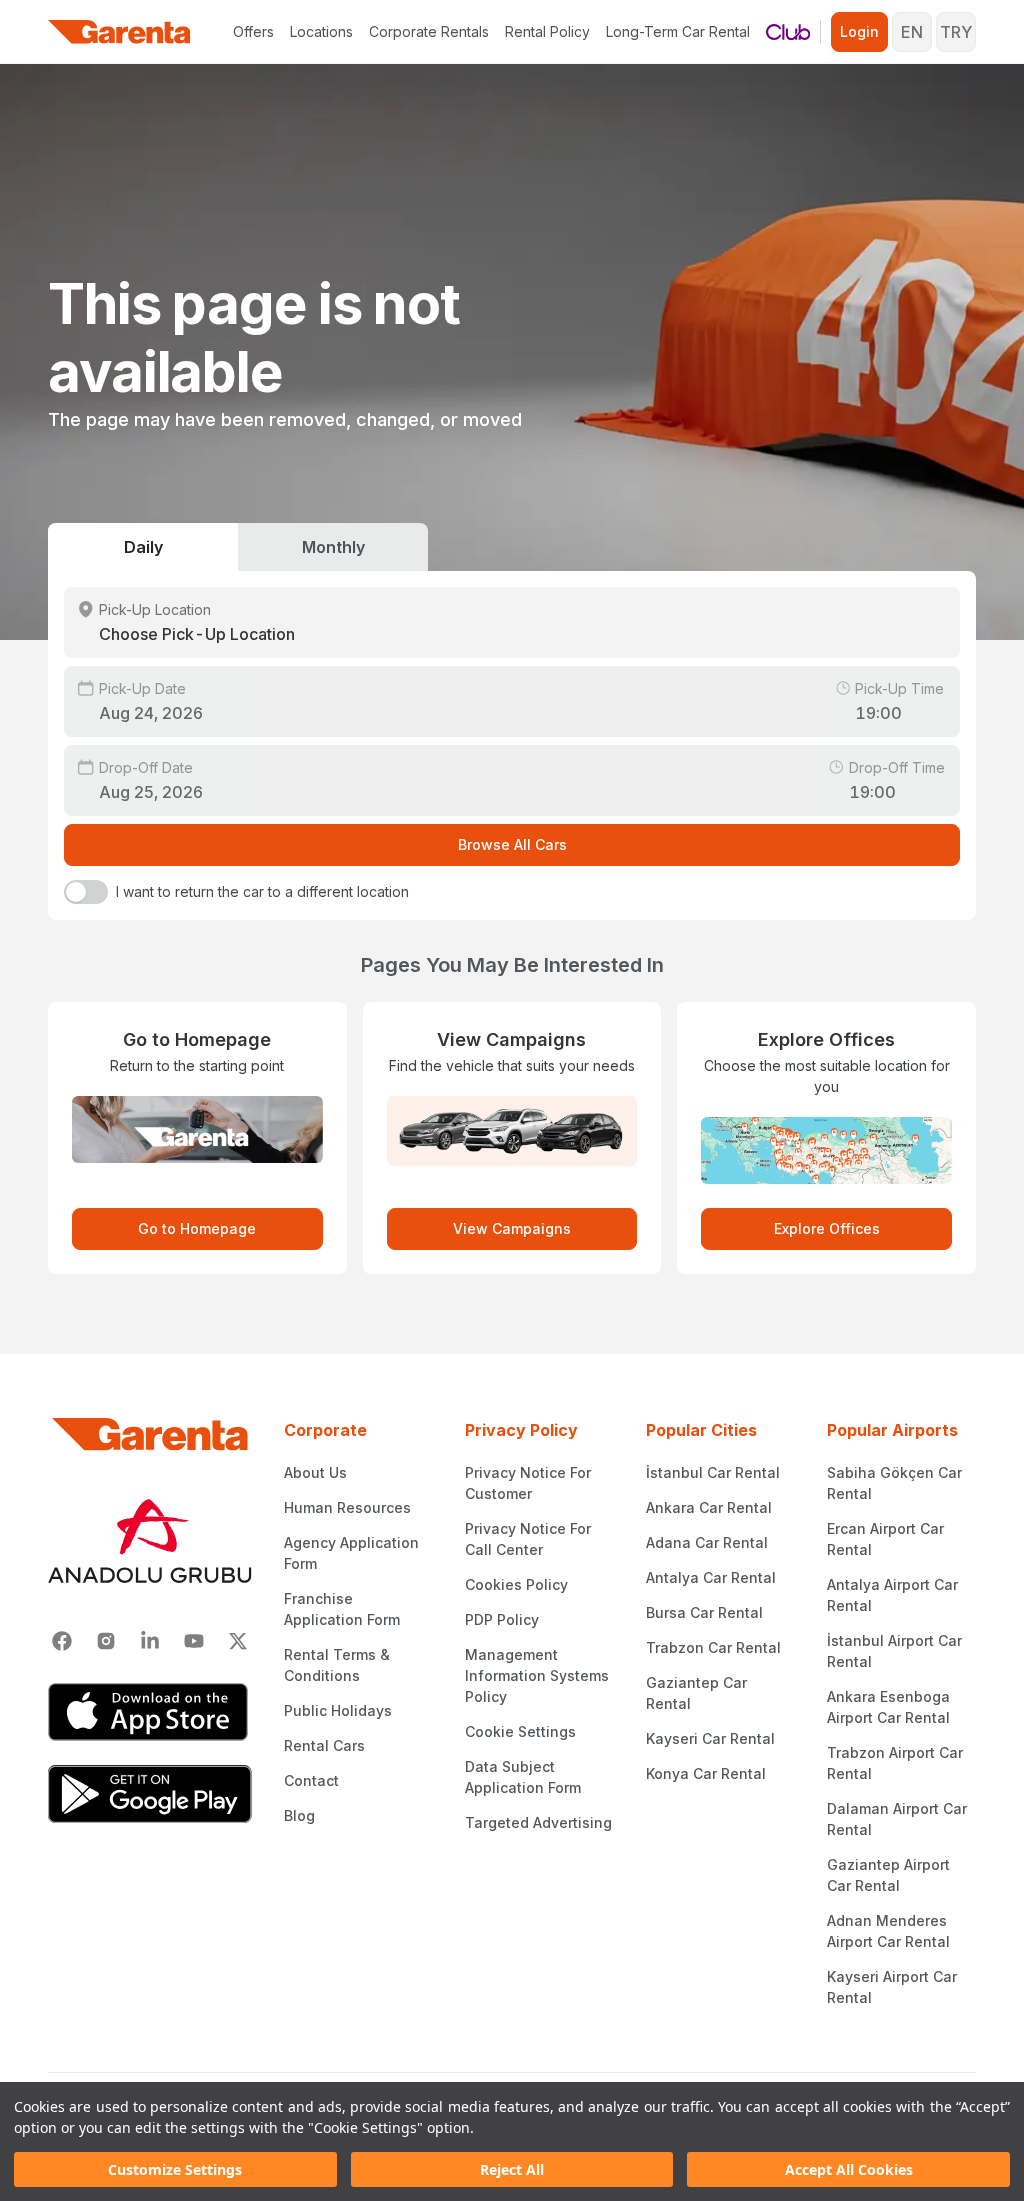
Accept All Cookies (849, 2169)
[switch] (86, 892)
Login (859, 31)
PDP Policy (502, 1619)
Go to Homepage (197, 1228)
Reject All (512, 2169)
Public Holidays (338, 1710)
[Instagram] (106, 1641)
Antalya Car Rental (711, 1577)
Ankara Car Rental (709, 1507)
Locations (321, 31)
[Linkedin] (150, 1641)
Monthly (333, 547)
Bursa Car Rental (704, 1612)
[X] (238, 1641)
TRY (956, 32)
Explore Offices (827, 1228)
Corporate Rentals (429, 31)
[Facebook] (62, 1641)
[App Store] (150, 1712)
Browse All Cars (512, 844)
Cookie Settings (520, 1731)
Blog (299, 1815)
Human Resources (347, 1507)
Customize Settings (175, 2169)
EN (912, 32)
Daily (143, 547)
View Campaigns (512, 1228)
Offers (253, 31)
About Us (315, 1472)
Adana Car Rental (707, 1542)
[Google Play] (150, 1794)
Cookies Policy (516, 1584)
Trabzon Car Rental (713, 1647)
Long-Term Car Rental (678, 31)
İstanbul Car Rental (713, 1472)
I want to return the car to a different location (262, 891)
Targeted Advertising (538, 1822)
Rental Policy (547, 31)
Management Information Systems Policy (537, 1675)
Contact (311, 1780)
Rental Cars (324, 1745)
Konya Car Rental (706, 1773)
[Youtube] (194, 1641)
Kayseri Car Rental (710, 1738)
